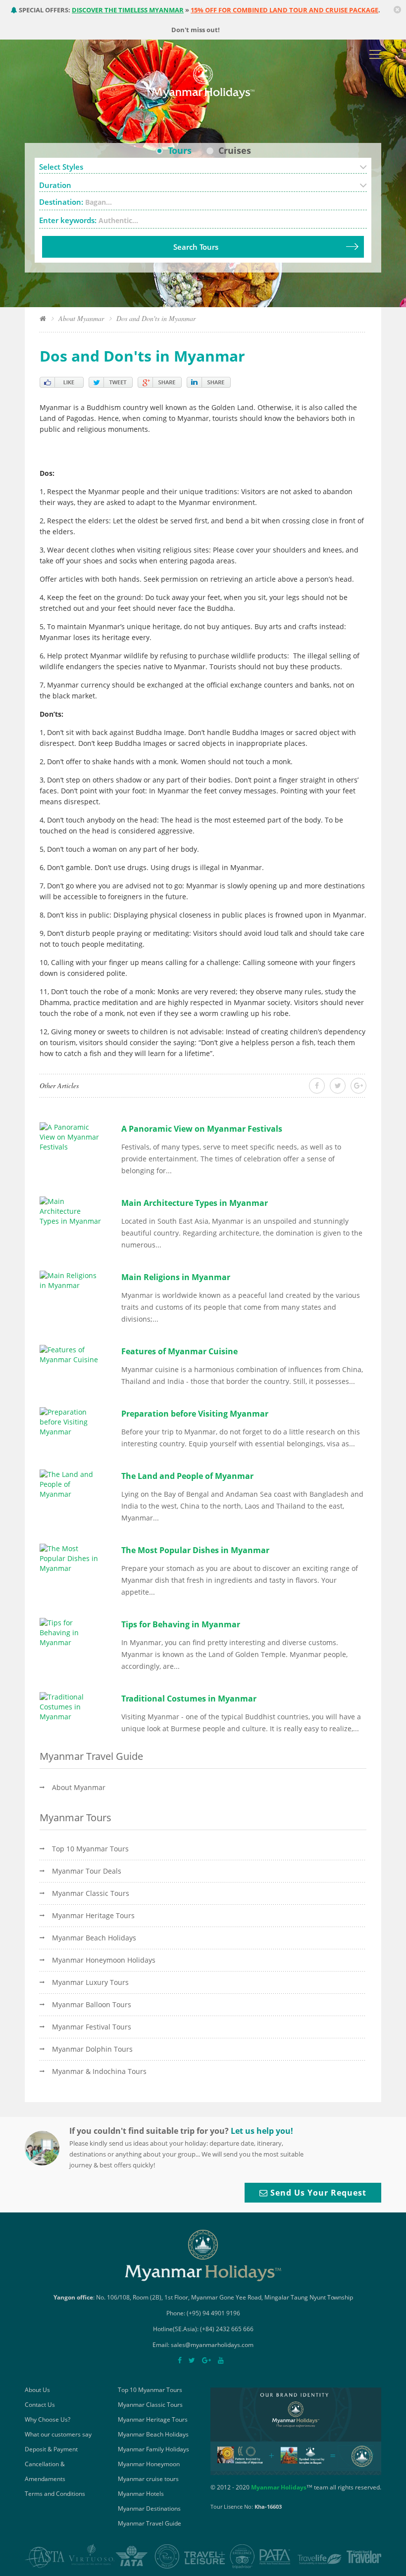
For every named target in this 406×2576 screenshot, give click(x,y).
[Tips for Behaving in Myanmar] (71, 1632)
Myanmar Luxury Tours (90, 1982)
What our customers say (58, 2434)
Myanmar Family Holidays (153, 2449)
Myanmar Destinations (149, 2508)
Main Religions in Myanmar (176, 1277)
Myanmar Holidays (279, 2487)
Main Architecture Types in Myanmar (195, 1203)
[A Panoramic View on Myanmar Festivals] (71, 1136)
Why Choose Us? (48, 2419)
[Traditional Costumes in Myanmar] (71, 1706)
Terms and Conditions (55, 2494)
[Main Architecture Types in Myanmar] (71, 1210)
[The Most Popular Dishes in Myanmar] (71, 1557)
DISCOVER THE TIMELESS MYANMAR (128, 10)
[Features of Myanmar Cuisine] (71, 1354)
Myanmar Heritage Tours (93, 1915)
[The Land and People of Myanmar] (71, 1483)
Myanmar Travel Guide (150, 2523)
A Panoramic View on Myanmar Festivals (202, 1129)
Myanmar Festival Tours (92, 2027)
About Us (37, 2390)
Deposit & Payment (51, 2449)
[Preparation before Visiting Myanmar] (71, 1421)
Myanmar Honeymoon (149, 2464)
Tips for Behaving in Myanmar (181, 1624)
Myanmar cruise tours (148, 2479)
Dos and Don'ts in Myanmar (156, 318)
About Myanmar (81, 318)
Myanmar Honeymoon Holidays (104, 1960)
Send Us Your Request (317, 2193)
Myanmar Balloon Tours (92, 2004)
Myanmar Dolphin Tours (92, 2049)
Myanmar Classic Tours (91, 1893)
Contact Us (40, 2405)
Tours (180, 150)
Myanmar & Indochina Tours (99, 2071)
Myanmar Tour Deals (87, 1871)
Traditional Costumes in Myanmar (189, 1699)
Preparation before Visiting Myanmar (195, 1414)
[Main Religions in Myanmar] (71, 1279)
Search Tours (196, 247)
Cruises (235, 150)
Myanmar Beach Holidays (94, 1938)
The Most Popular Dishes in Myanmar (195, 1550)
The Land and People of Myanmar (187, 1476)
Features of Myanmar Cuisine (179, 1351)
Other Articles (59, 1085)
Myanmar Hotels (141, 2494)
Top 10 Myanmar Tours (90, 1849)
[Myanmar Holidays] (203, 80)
